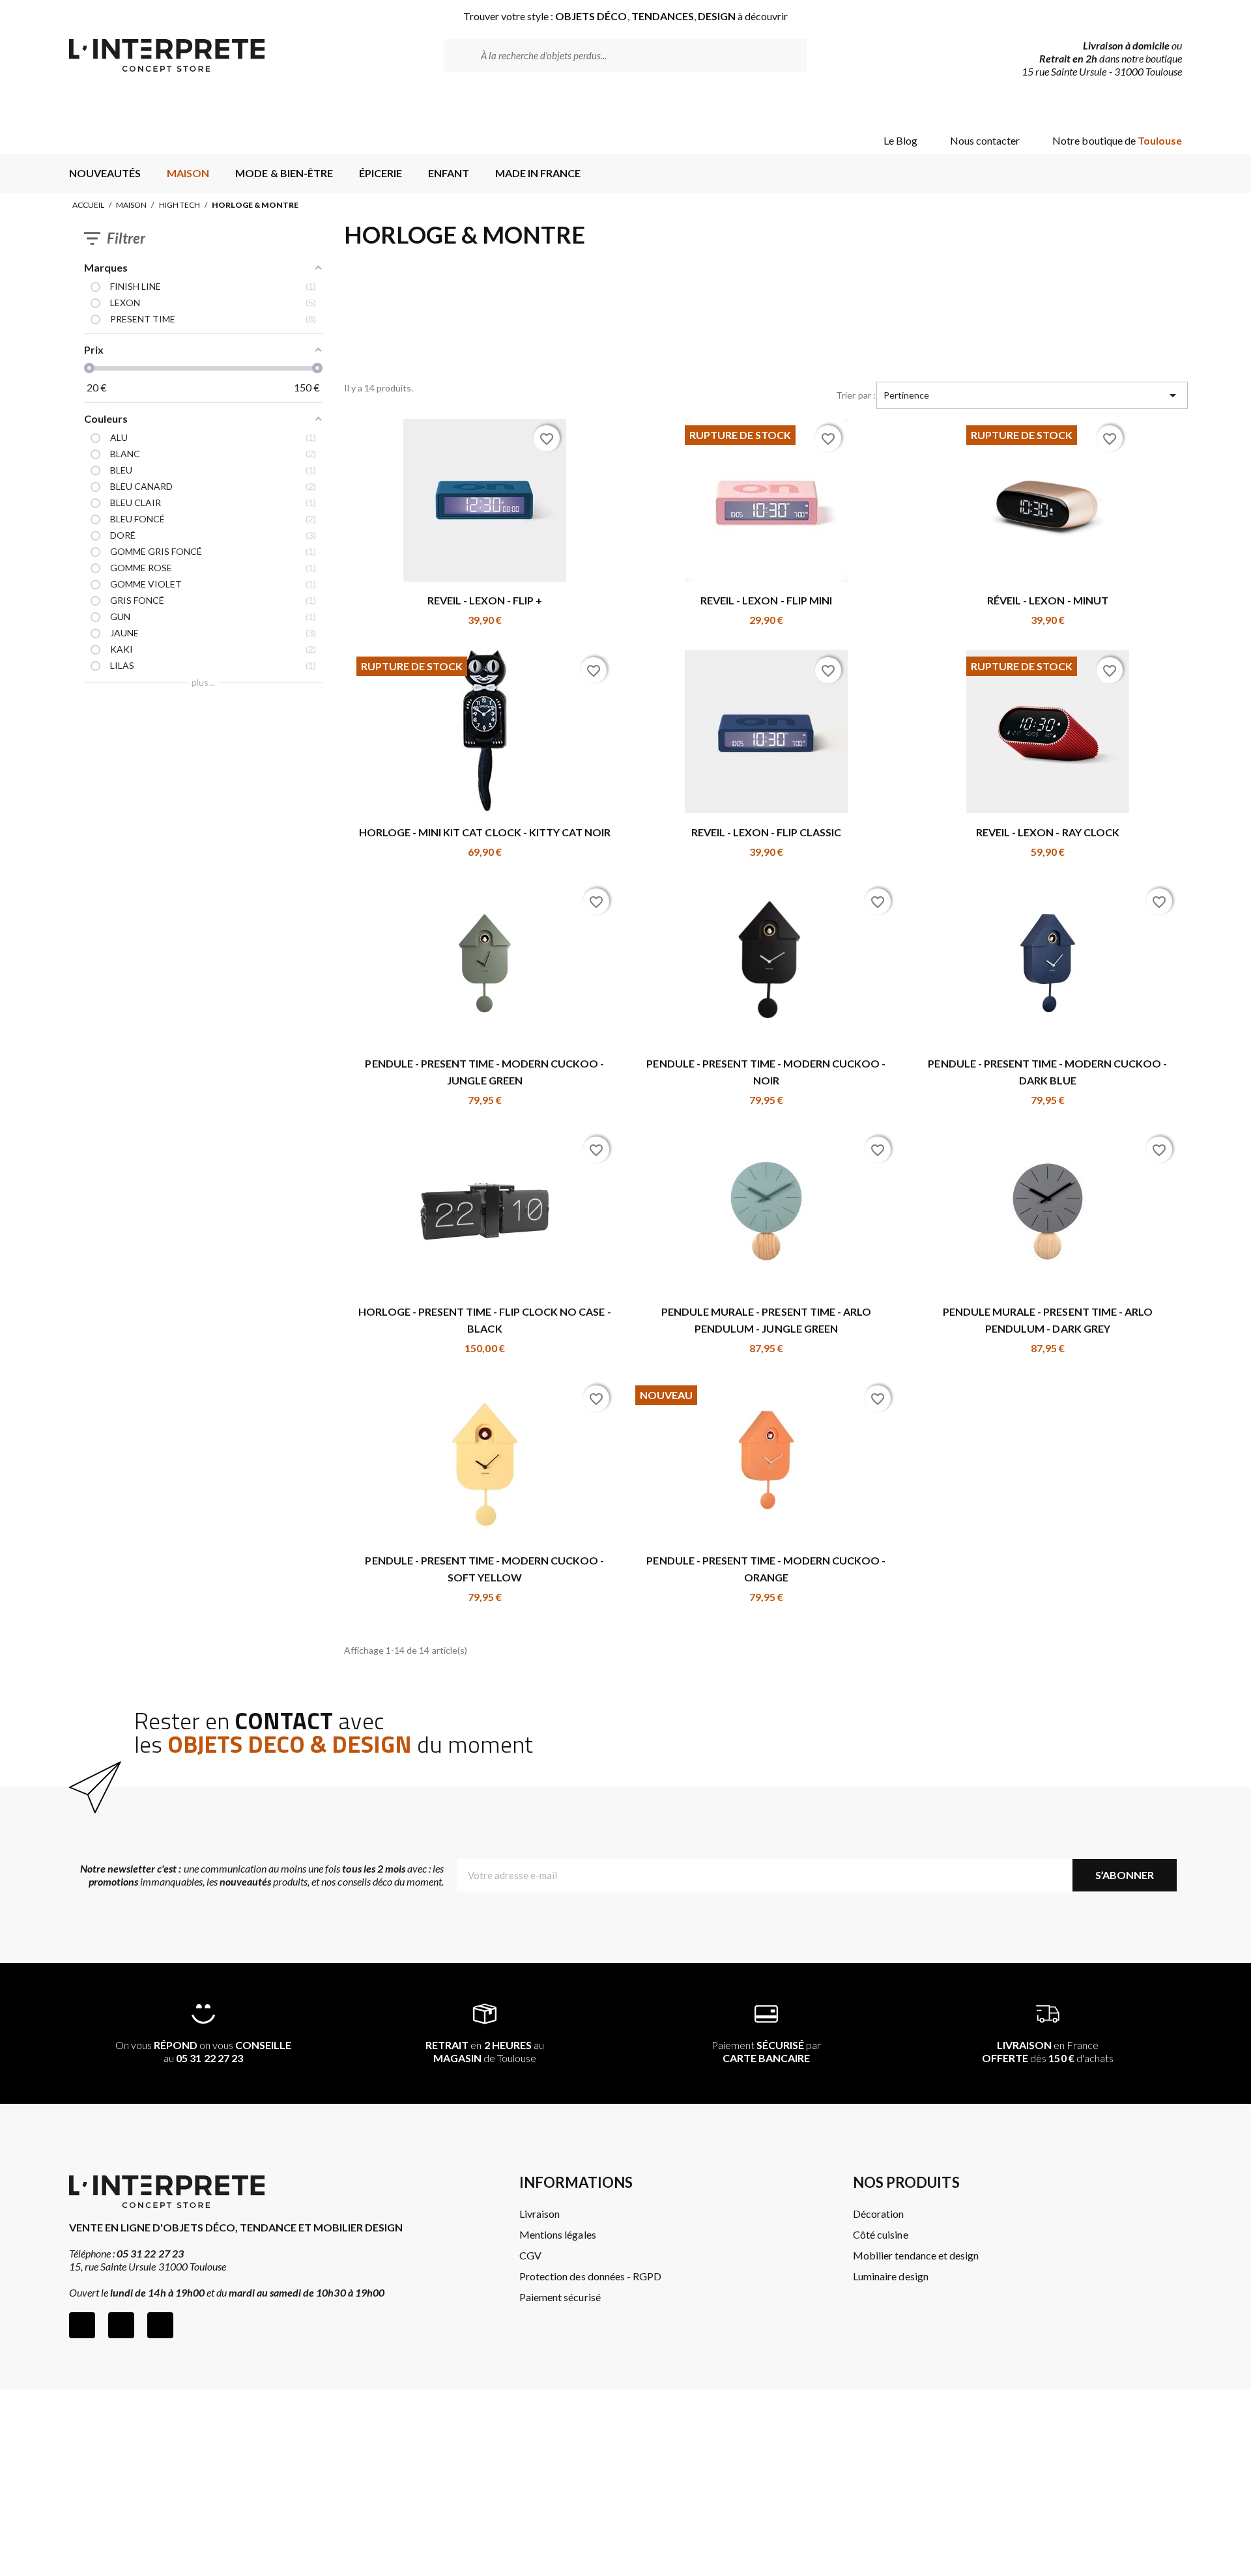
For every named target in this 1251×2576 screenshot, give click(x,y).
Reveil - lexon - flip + (485, 600)
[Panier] (1161, 106)
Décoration (878, 2214)
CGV (530, 2255)
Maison (131, 205)
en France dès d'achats (1048, 2051)
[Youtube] (160, 2325)
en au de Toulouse (485, 2051)
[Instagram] (121, 2325)
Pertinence (1032, 395)
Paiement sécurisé (560, 2297)
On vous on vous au (204, 2051)
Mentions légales (557, 2234)
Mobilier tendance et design (916, 2255)
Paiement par (767, 2051)
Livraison (539, 2214)
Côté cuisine (880, 2234)
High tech (180, 205)
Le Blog (900, 140)
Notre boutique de (1117, 140)
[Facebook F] (82, 2325)
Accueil (88, 205)
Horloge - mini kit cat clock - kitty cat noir (485, 832)
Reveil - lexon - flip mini (766, 600)
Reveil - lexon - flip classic (767, 832)
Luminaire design (890, 2276)
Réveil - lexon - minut (1048, 600)
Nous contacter (985, 140)
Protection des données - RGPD (590, 2276)
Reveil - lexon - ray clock (1048, 832)
